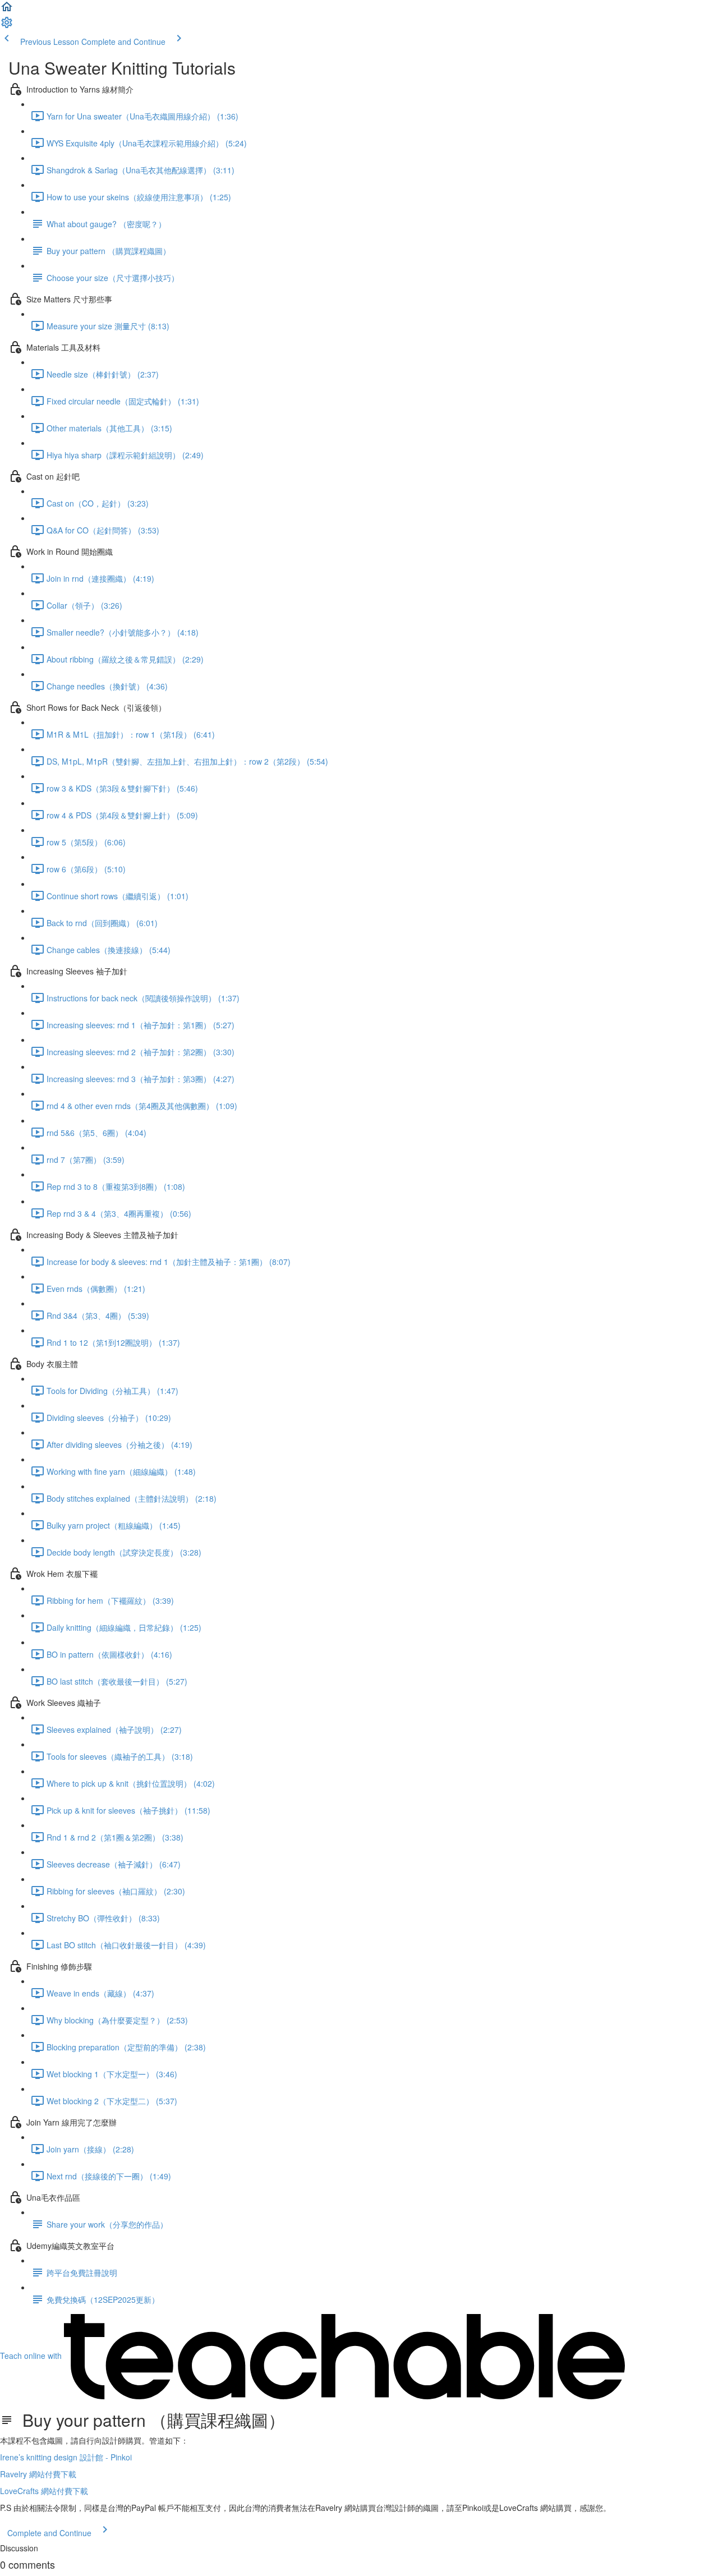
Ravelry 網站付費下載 (38, 2474)
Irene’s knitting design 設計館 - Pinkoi (66, 2457)
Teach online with (32, 2356)
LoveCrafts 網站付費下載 (44, 2491)
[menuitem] (7, 26)
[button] (7, 10)
